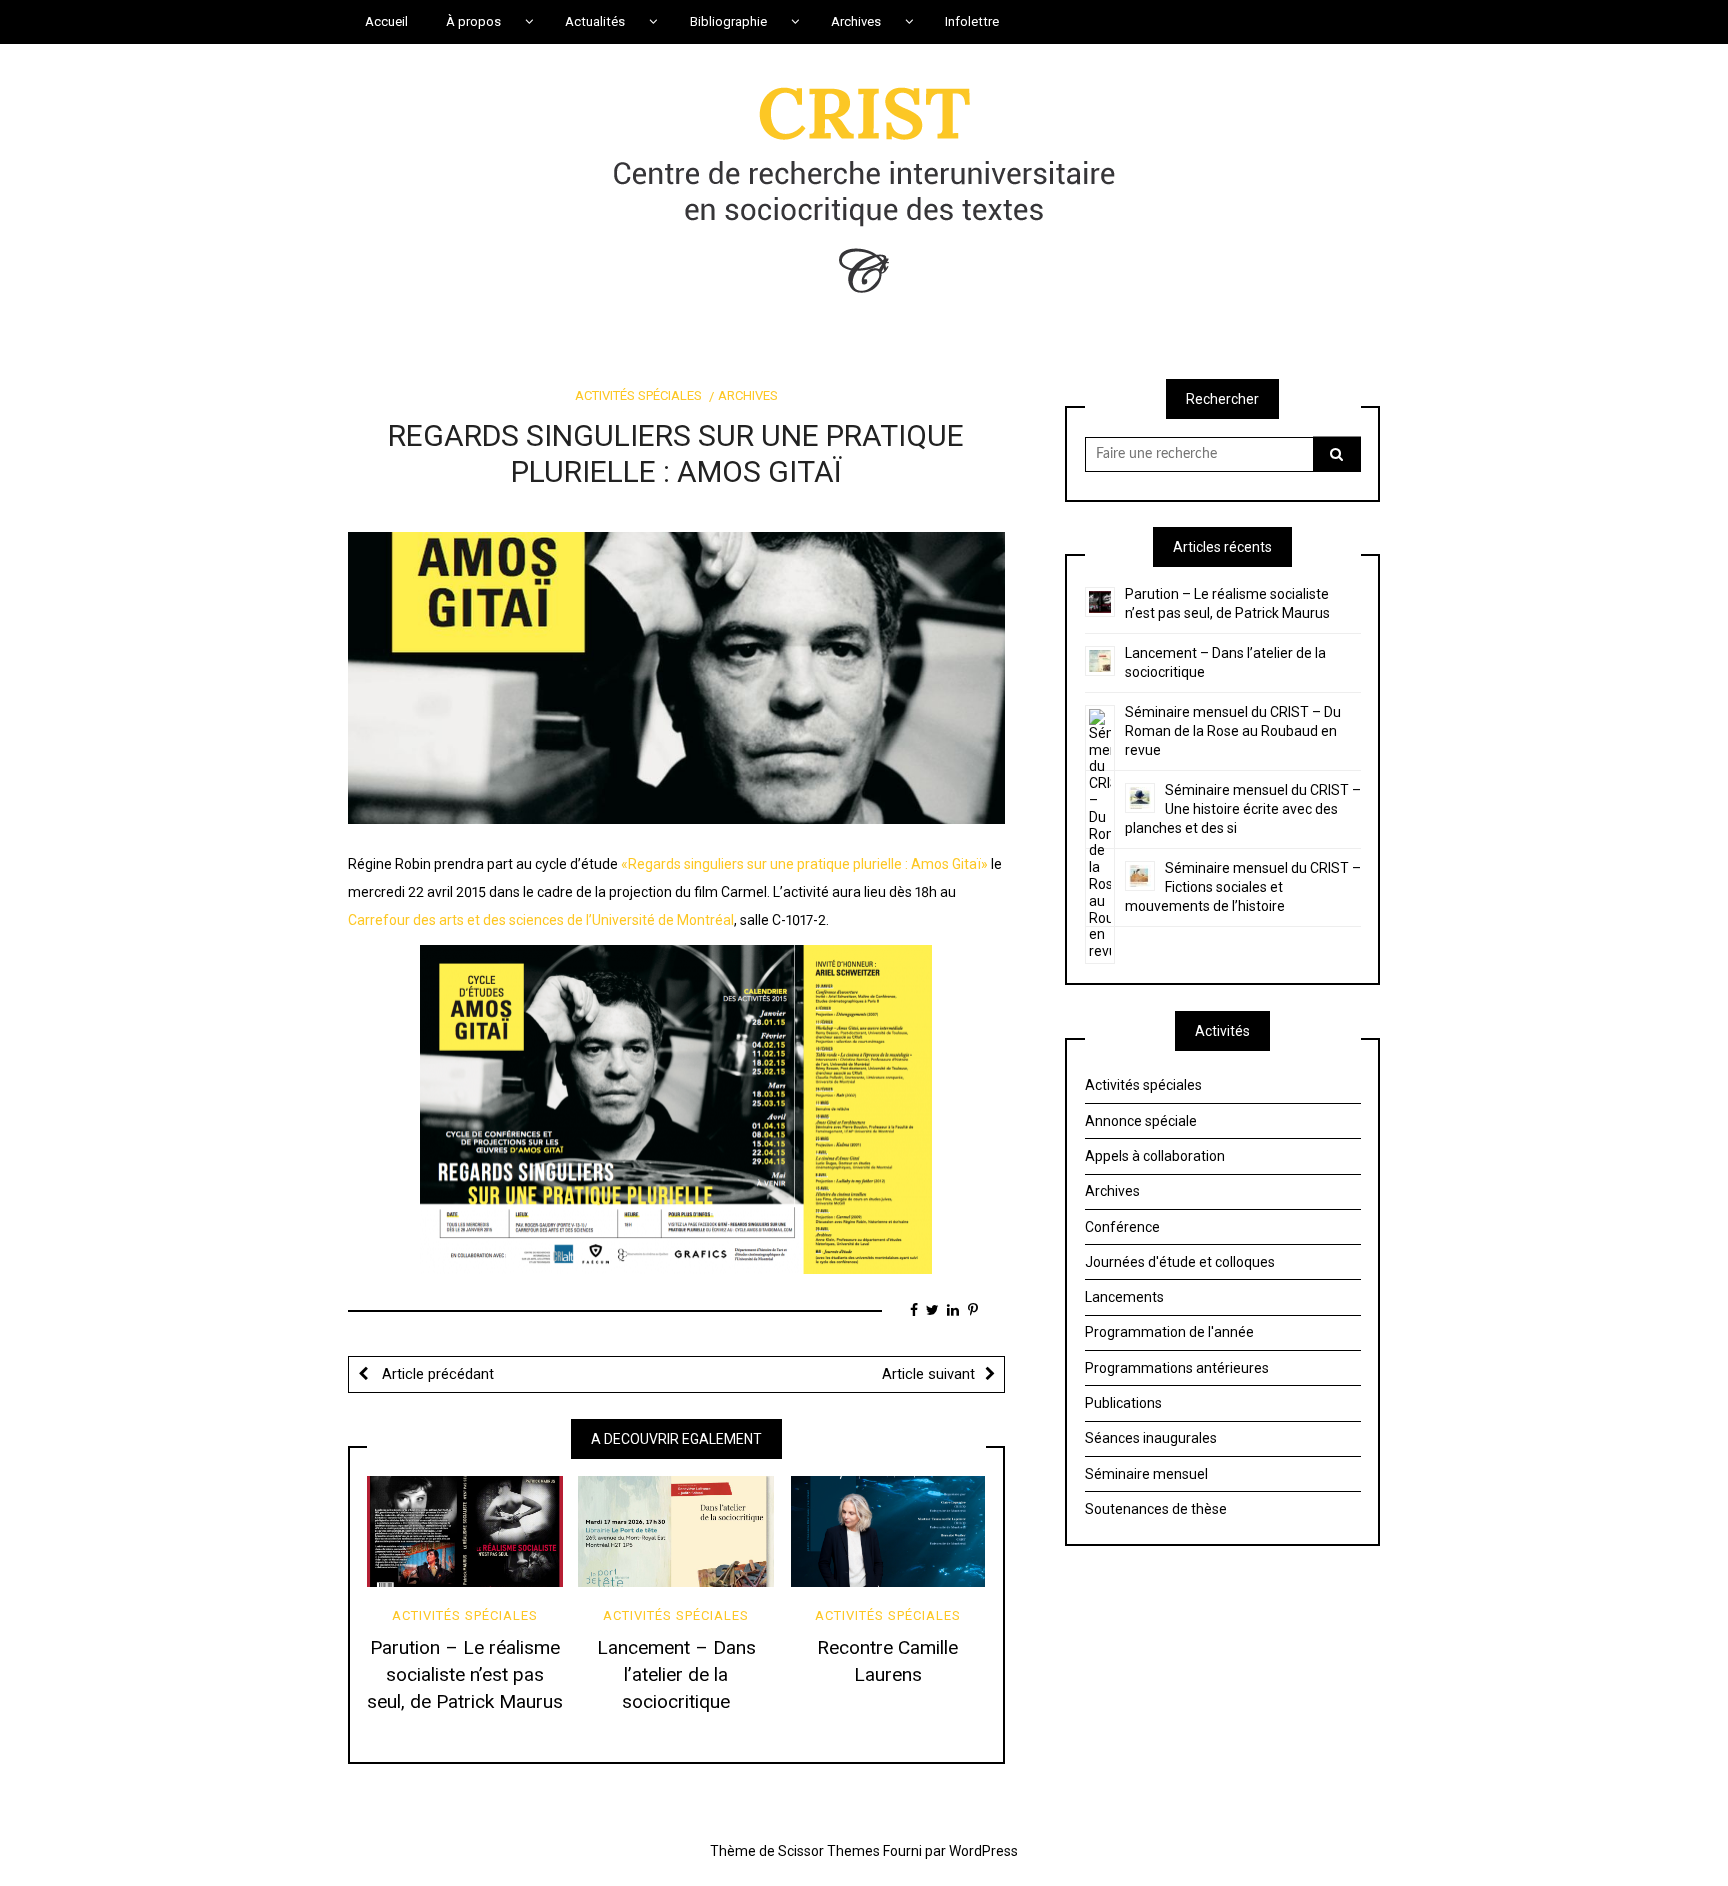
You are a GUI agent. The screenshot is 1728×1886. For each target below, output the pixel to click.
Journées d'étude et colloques (1180, 1262)
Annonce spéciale (1141, 1121)
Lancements (1124, 1297)
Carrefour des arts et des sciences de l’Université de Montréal (541, 920)
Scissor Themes (829, 1851)
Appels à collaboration (1155, 1156)
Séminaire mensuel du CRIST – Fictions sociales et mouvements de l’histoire (1243, 887)
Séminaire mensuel (1146, 1474)
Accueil (386, 21)
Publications (1123, 1403)
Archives (748, 395)
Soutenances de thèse (1156, 1509)
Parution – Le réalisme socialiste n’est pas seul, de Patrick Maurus (465, 1674)
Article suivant (928, 1374)
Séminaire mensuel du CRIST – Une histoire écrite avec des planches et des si (1243, 809)
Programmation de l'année (1169, 1332)
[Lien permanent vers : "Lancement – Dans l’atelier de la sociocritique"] (676, 1531)
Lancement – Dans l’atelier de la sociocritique (676, 1674)
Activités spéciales (638, 395)
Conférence (1122, 1227)
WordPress (983, 1851)
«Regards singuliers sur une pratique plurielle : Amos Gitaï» (804, 864)
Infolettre (972, 21)
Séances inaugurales (1151, 1438)
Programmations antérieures (1177, 1368)
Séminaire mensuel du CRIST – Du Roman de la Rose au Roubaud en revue (1233, 731)
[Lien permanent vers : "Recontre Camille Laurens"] (888, 1531)
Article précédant (436, 1374)
